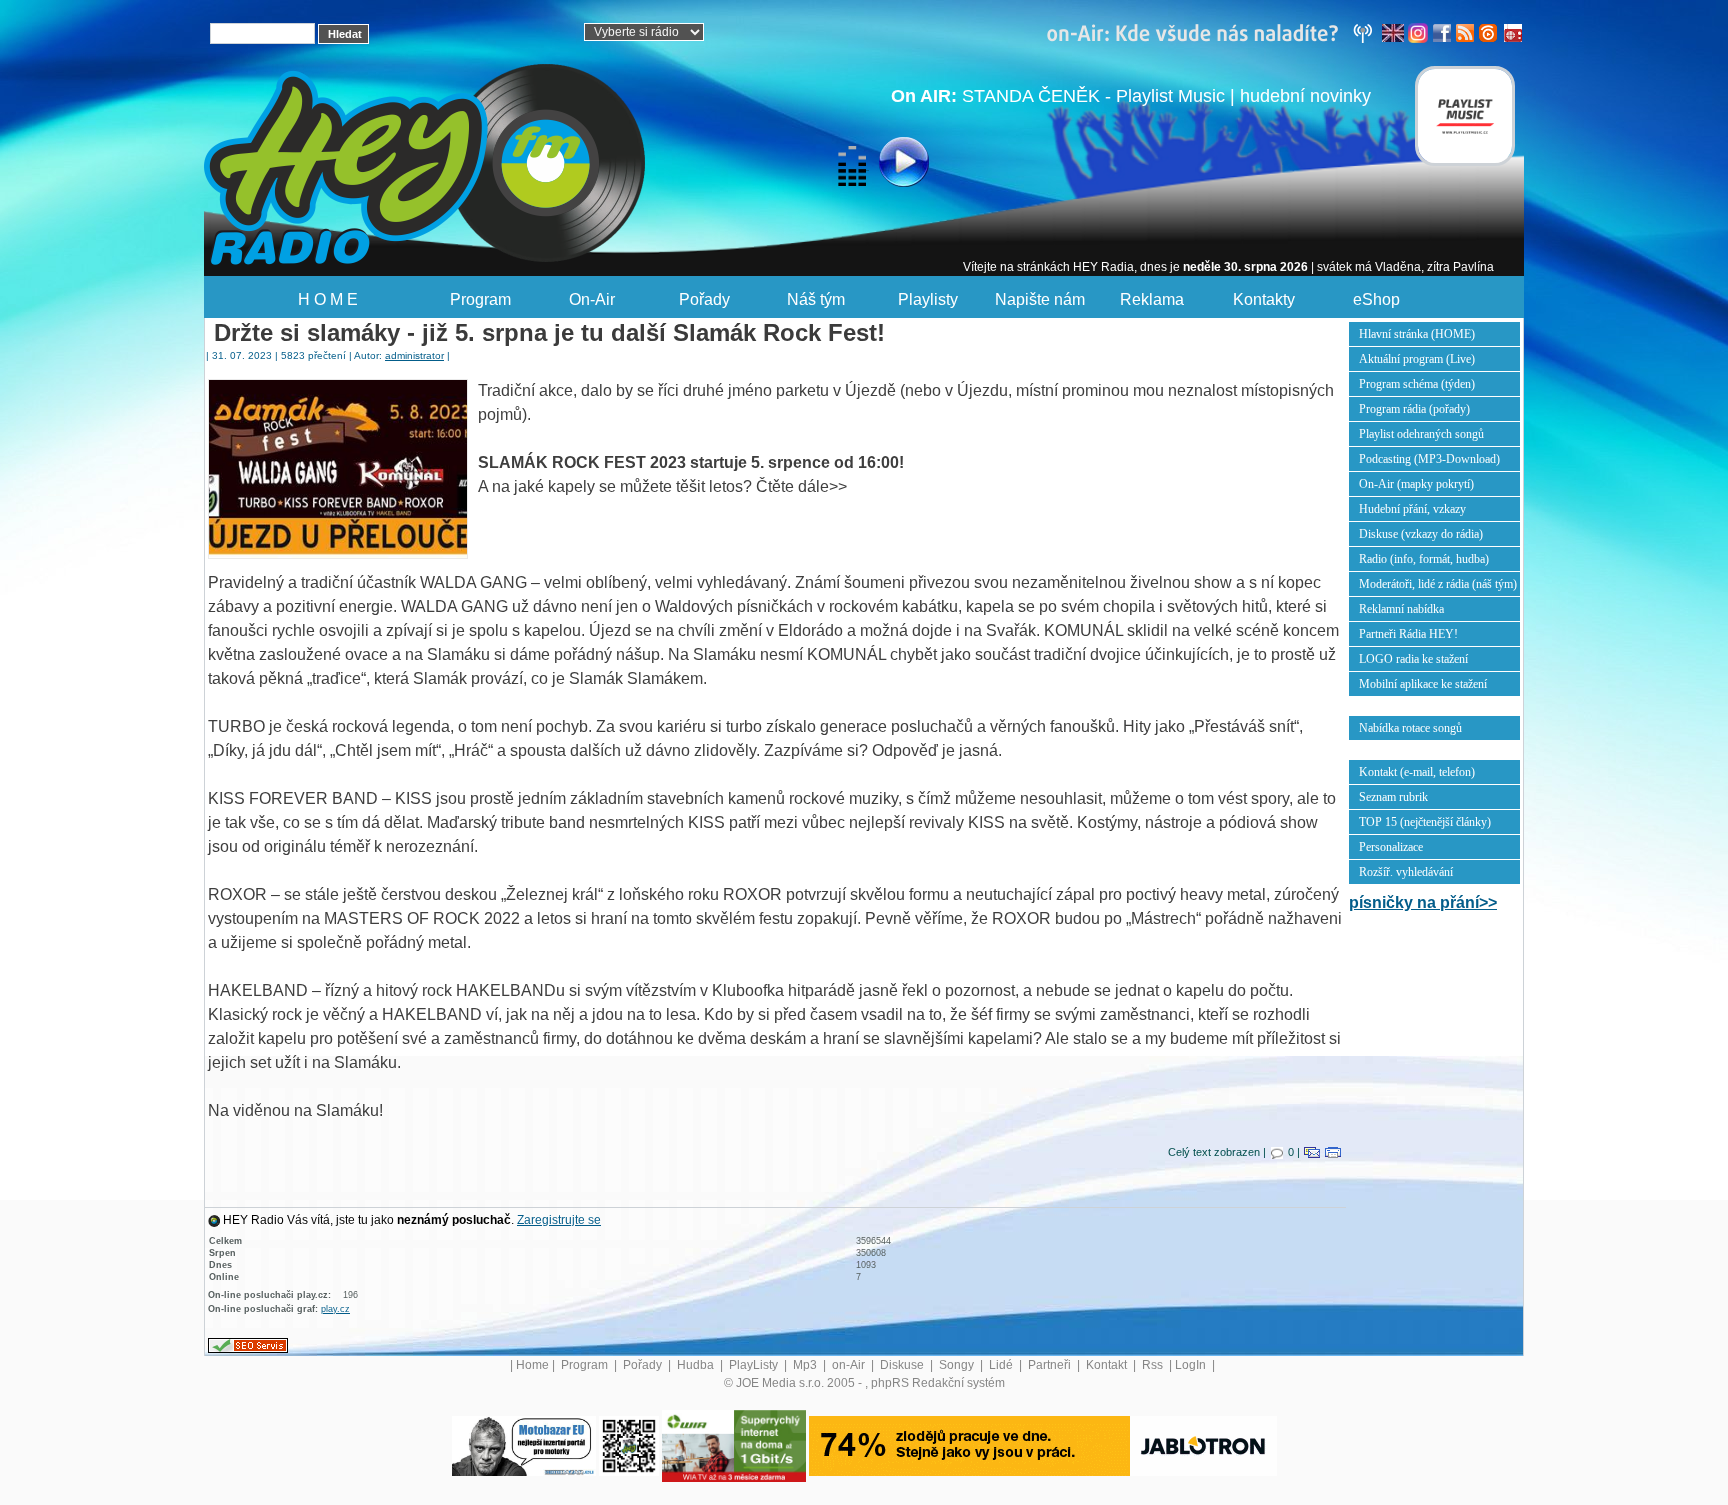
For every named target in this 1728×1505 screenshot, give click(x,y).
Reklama (1152, 299)
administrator (414, 355)
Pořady (704, 299)
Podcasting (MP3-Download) (1429, 459)
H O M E (328, 299)
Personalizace (1391, 847)
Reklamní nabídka (1401, 609)
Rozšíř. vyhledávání (1406, 872)
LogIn (1192, 1365)
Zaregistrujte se (559, 1220)
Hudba (697, 1365)
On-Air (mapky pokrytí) (1416, 484)
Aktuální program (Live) (1417, 359)
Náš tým (816, 299)
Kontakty (1264, 299)
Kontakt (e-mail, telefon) (1417, 772)
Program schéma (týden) (1417, 384)
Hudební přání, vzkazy (1412, 509)
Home (532, 1365)
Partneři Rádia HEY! (1408, 634)
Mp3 (806, 1365)
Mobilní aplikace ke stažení (1423, 684)
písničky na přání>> (1423, 902)
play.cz (335, 1309)
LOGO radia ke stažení (1413, 659)
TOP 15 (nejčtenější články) (1425, 822)
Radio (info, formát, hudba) (1424, 559)
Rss (1154, 1365)
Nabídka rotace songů (1410, 728)
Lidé (1002, 1365)
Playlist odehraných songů (1421, 434)
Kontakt (1108, 1365)
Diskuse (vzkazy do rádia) (1421, 534)
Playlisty (928, 299)
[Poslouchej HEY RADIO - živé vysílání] (887, 165)
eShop (1376, 299)
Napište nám (1040, 299)
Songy (958, 1365)
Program (480, 299)
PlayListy (755, 1365)
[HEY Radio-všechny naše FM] (1214, 32)
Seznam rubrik (1393, 797)
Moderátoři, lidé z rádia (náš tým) (1438, 584)
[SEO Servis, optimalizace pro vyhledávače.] (248, 1345)
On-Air (592, 299)
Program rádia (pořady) (1414, 409)
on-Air (850, 1365)
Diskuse (903, 1365)
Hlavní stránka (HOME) (1417, 334)
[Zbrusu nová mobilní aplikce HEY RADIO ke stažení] (629, 1445)
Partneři (1051, 1365)
